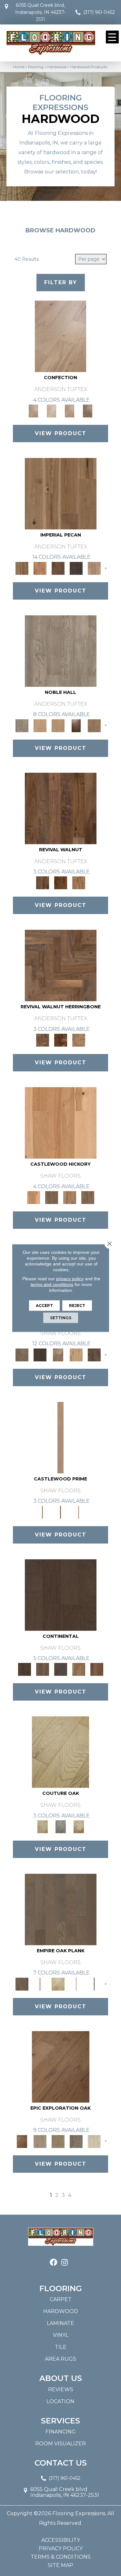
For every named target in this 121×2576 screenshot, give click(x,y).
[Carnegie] (58, 1983)
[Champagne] (60, 1752)
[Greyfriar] (52, 1197)
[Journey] (76, 2141)
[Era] (61, 808)
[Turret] (79, 1512)
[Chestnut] (58, 568)
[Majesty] (94, 725)
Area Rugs (60, 2359)
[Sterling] (61, 1669)
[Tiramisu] (88, 410)
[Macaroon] (52, 410)
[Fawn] (94, 568)
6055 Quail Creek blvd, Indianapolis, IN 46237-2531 (40, 12)
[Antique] (61, 493)
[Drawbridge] (94, 1354)
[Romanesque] (88, 1197)
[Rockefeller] (94, 1983)
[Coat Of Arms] (61, 1123)
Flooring (36, 67)
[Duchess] (58, 725)
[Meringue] (70, 410)
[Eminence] (76, 725)
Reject (77, 1306)
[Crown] (60, 1437)
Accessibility (61, 2540)
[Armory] (22, 1354)
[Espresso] (61, 1594)
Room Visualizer (60, 2444)
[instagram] (65, 2263)
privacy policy (70, 1279)
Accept (44, 1306)
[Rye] (61, 882)
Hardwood (57, 67)
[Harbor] (40, 2141)
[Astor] (40, 1983)
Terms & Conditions (61, 2557)
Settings (61, 1318)
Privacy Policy (61, 2549)
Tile (61, 2347)
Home (19, 67)
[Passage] (94, 2141)
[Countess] (40, 725)
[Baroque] (58, 1354)
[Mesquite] (43, 1669)
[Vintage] (97, 1669)
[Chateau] (61, 1826)
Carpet (61, 2299)
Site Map (60, 2565)
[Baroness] (61, 650)
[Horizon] (58, 2141)
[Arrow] (40, 1354)
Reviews (61, 2389)
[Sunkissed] (79, 1669)
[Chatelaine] (76, 1354)
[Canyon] (61, 2066)
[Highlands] (70, 1197)
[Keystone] (61, 1512)
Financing (61, 2432)
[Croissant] (60, 336)
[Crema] (79, 1826)
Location (60, 2401)
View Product (61, 433)
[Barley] (40, 568)
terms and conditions (52, 1284)
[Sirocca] (79, 882)
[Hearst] (76, 1983)
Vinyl (61, 2335)
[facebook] (53, 2263)
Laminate (60, 2323)
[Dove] (76, 568)
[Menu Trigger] (112, 37)
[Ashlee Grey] (61, 1909)
